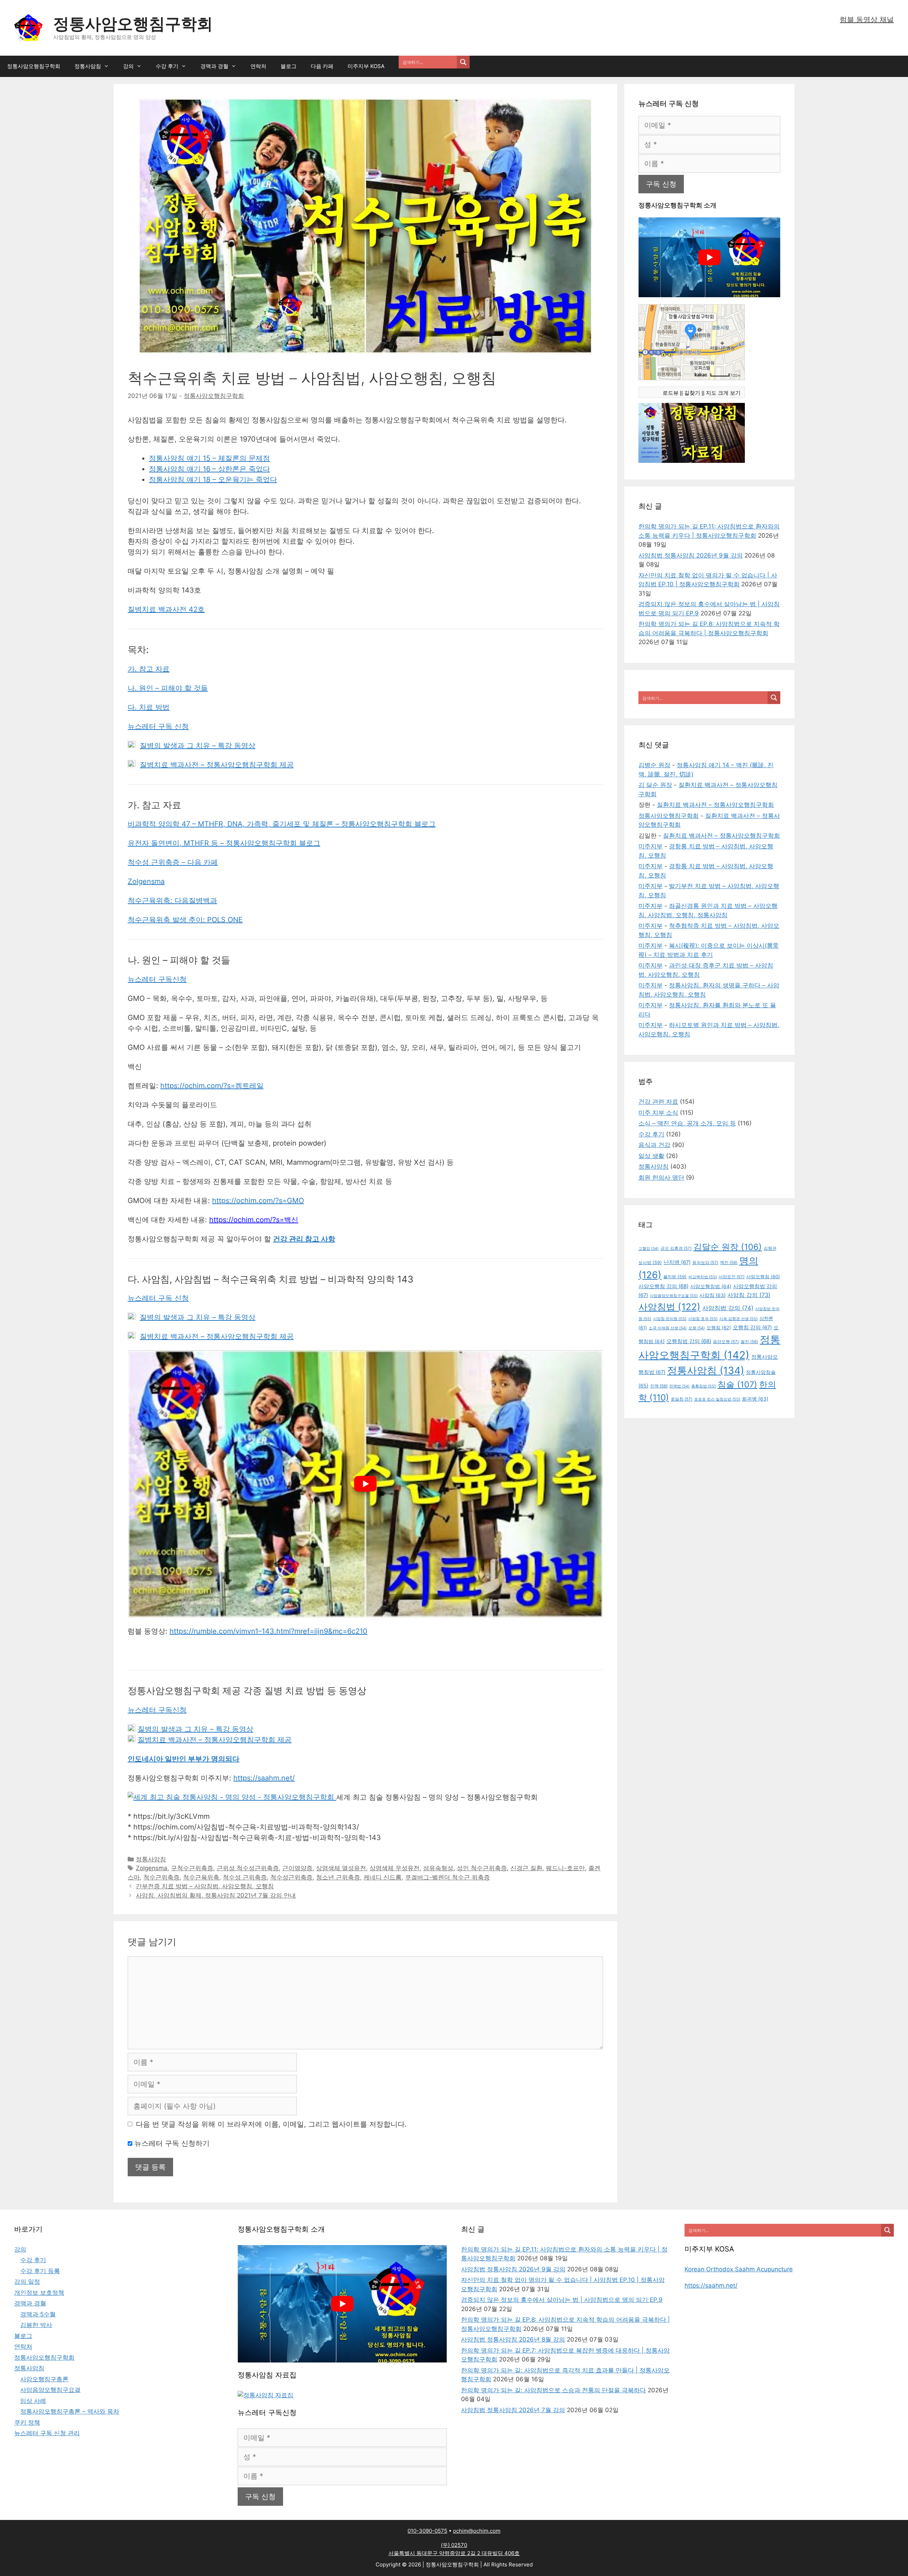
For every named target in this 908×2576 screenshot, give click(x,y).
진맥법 (679, 1386)
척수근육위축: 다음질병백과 (172, 901)
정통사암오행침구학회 (133, 24)
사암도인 (732, 1277)
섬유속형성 (438, 1868)
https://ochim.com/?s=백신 (254, 1220)
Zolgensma (146, 881)
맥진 (729, 1263)
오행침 (719, 1328)
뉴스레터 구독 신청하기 (171, 2143)
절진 (749, 1342)
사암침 (713, 1295)
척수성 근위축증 (245, 1877)
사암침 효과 (703, 1319)
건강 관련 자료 (658, 1102)
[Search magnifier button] (463, 62)
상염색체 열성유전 (341, 1868)
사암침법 (669, 1307)
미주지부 (650, 846)
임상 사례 (33, 2401)
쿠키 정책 (27, 2422)
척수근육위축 (201, 1877)
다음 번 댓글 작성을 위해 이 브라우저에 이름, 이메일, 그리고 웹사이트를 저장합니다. (271, 2124)
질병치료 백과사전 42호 (166, 609)
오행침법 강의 (689, 1341)
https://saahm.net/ (264, 1778)
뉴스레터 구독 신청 (158, 726)
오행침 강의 (752, 1328)
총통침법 (704, 1386)
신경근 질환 (526, 1868)
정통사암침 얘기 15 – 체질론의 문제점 (209, 458)
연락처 (258, 66)
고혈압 (649, 1249)
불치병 (675, 1277)
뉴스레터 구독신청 (157, 979)
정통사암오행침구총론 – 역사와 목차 (70, 2411)
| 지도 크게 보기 (722, 393)
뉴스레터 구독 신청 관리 (47, 2433)
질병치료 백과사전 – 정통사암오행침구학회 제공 (217, 765)
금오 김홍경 (676, 1248)
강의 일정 (27, 2282)
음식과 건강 (654, 1145)
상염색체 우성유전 (395, 1868)
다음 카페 (322, 66)
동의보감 (705, 1263)
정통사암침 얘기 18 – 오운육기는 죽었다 (213, 480)
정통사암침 (88, 66)
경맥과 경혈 (214, 66)
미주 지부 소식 (658, 1113)
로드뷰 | (672, 393)
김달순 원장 (728, 1247)
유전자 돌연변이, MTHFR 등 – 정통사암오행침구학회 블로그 (224, 843)
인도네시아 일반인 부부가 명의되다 (184, 1759)
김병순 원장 (654, 765)
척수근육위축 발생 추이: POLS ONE (185, 920)
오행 (697, 1328)
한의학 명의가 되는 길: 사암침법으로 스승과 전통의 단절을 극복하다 (553, 2390)
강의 (128, 66)
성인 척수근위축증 (482, 1868)
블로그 (289, 66)
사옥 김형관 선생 (738, 1319)
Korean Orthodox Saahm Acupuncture (739, 2269)
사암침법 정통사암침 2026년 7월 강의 (513, 2410)
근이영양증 (297, 1868)
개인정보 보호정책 (39, 2293)
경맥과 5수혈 (38, 2314)
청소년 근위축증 (338, 1877)
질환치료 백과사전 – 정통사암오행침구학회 (715, 805)
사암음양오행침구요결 (674, 1296)
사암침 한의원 (670, 1319)
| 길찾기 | (692, 393)
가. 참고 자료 (149, 669)
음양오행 (726, 1342)
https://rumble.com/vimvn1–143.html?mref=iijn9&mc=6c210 (268, 1631)
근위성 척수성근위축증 (248, 1868)
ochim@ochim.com (477, 2531)
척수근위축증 (161, 1877)
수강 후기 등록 (40, 2271)
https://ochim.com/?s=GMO (258, 1201)
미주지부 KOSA (366, 66)
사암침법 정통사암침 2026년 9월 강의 (691, 555)
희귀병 (755, 1399)
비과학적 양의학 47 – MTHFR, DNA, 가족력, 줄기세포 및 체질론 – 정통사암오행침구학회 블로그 (282, 824)
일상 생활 (651, 1156)
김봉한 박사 (36, 2325)
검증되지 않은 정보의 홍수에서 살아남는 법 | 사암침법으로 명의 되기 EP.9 (562, 2300)
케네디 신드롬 (383, 1877)
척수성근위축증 (291, 1877)
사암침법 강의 (728, 1308)
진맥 (659, 1386)
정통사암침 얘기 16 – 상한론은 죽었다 (209, 469)
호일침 (682, 1399)
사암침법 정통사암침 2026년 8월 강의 (513, 2339)
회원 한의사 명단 (661, 1178)
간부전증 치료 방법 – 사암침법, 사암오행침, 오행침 (205, 1886)
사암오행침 (763, 1277)
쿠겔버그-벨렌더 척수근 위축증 (447, 1877)
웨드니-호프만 (565, 1868)
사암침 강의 (749, 1295)
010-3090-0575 (427, 2531)
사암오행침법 (711, 1286)
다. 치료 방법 (149, 707)
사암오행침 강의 (663, 1286)
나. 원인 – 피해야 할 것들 (168, 688)
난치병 (677, 1262)
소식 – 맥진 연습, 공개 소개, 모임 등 (687, 1123)
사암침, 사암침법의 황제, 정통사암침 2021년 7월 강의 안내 (216, 1895)
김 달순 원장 (655, 785)
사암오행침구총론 (44, 2379)
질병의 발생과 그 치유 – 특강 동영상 (198, 746)
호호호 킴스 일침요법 (717, 1399)
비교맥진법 (703, 1277)
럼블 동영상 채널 (867, 20)
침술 (737, 1384)
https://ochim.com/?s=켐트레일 (212, 1086)
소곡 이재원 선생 (668, 1328)
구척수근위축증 (192, 1868)
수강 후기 (167, 66)
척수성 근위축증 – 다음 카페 (173, 862)
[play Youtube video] (365, 1484)
